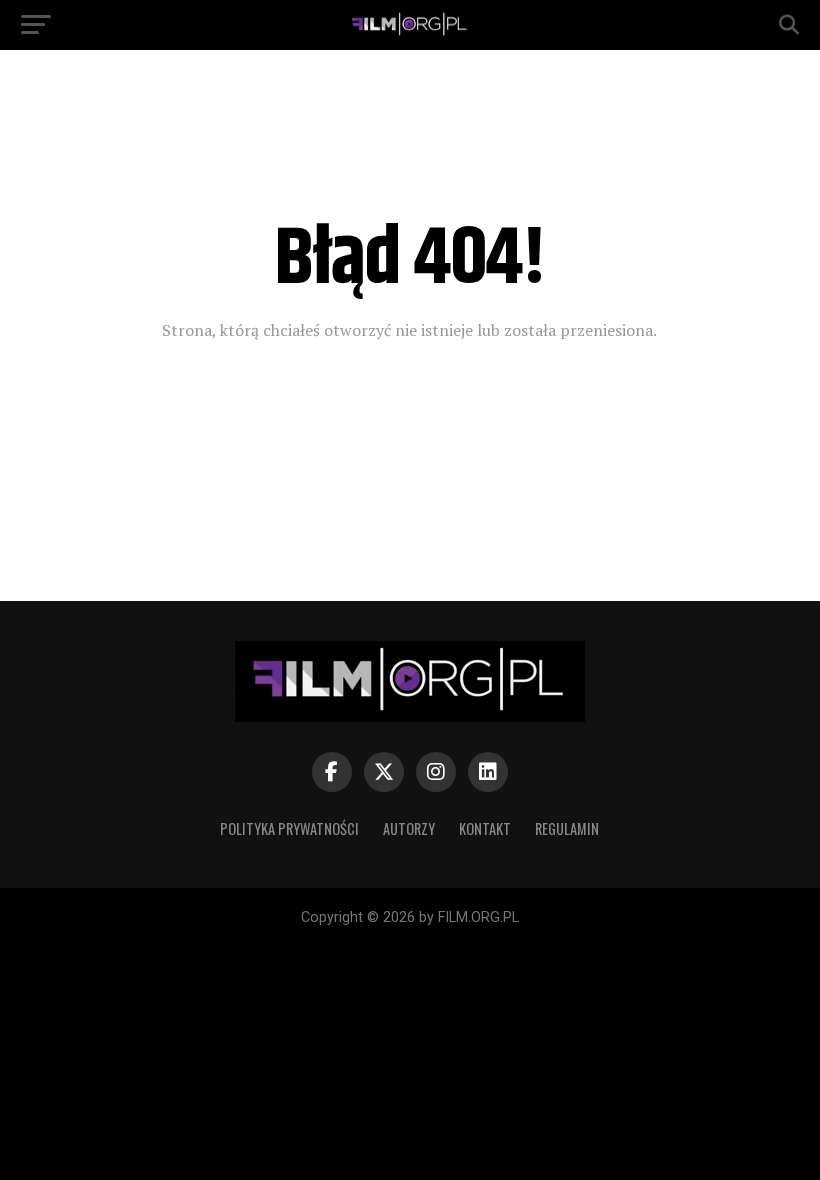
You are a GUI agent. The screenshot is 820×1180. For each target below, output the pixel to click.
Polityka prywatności (289, 828)
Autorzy (409, 828)
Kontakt (485, 828)
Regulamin (567, 828)
